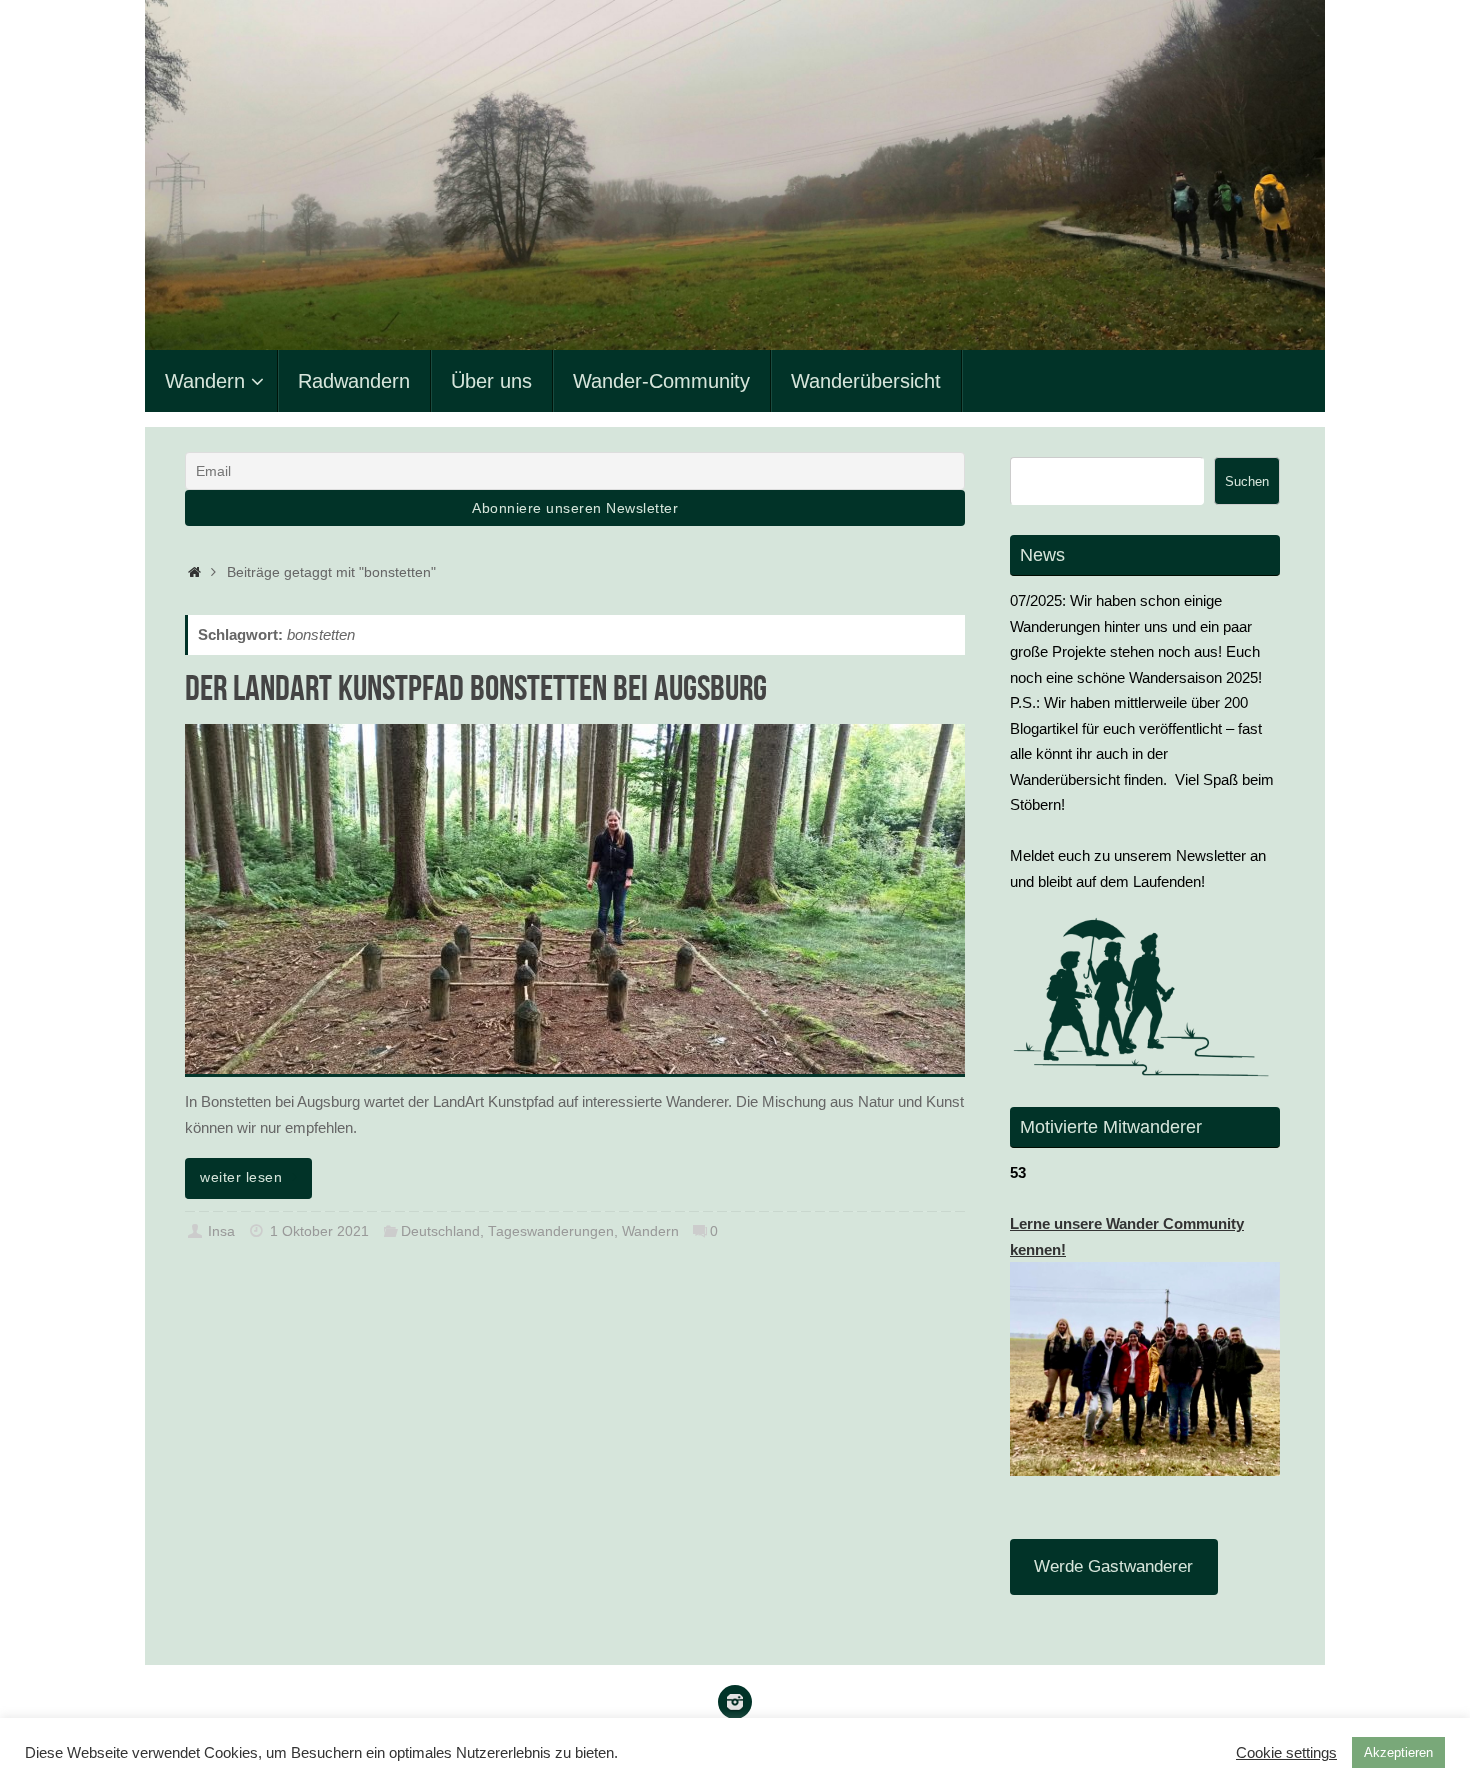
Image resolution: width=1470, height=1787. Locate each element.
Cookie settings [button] (1286, 1753)
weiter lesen (241, 1177)
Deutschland (440, 1231)
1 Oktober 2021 (319, 1231)
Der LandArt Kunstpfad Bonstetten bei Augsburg (476, 687)
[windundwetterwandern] (735, 1702)
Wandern (650, 1231)
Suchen (1247, 481)
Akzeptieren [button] (1398, 1752)
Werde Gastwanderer (1113, 1566)
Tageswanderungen (551, 1231)
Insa (221, 1231)
